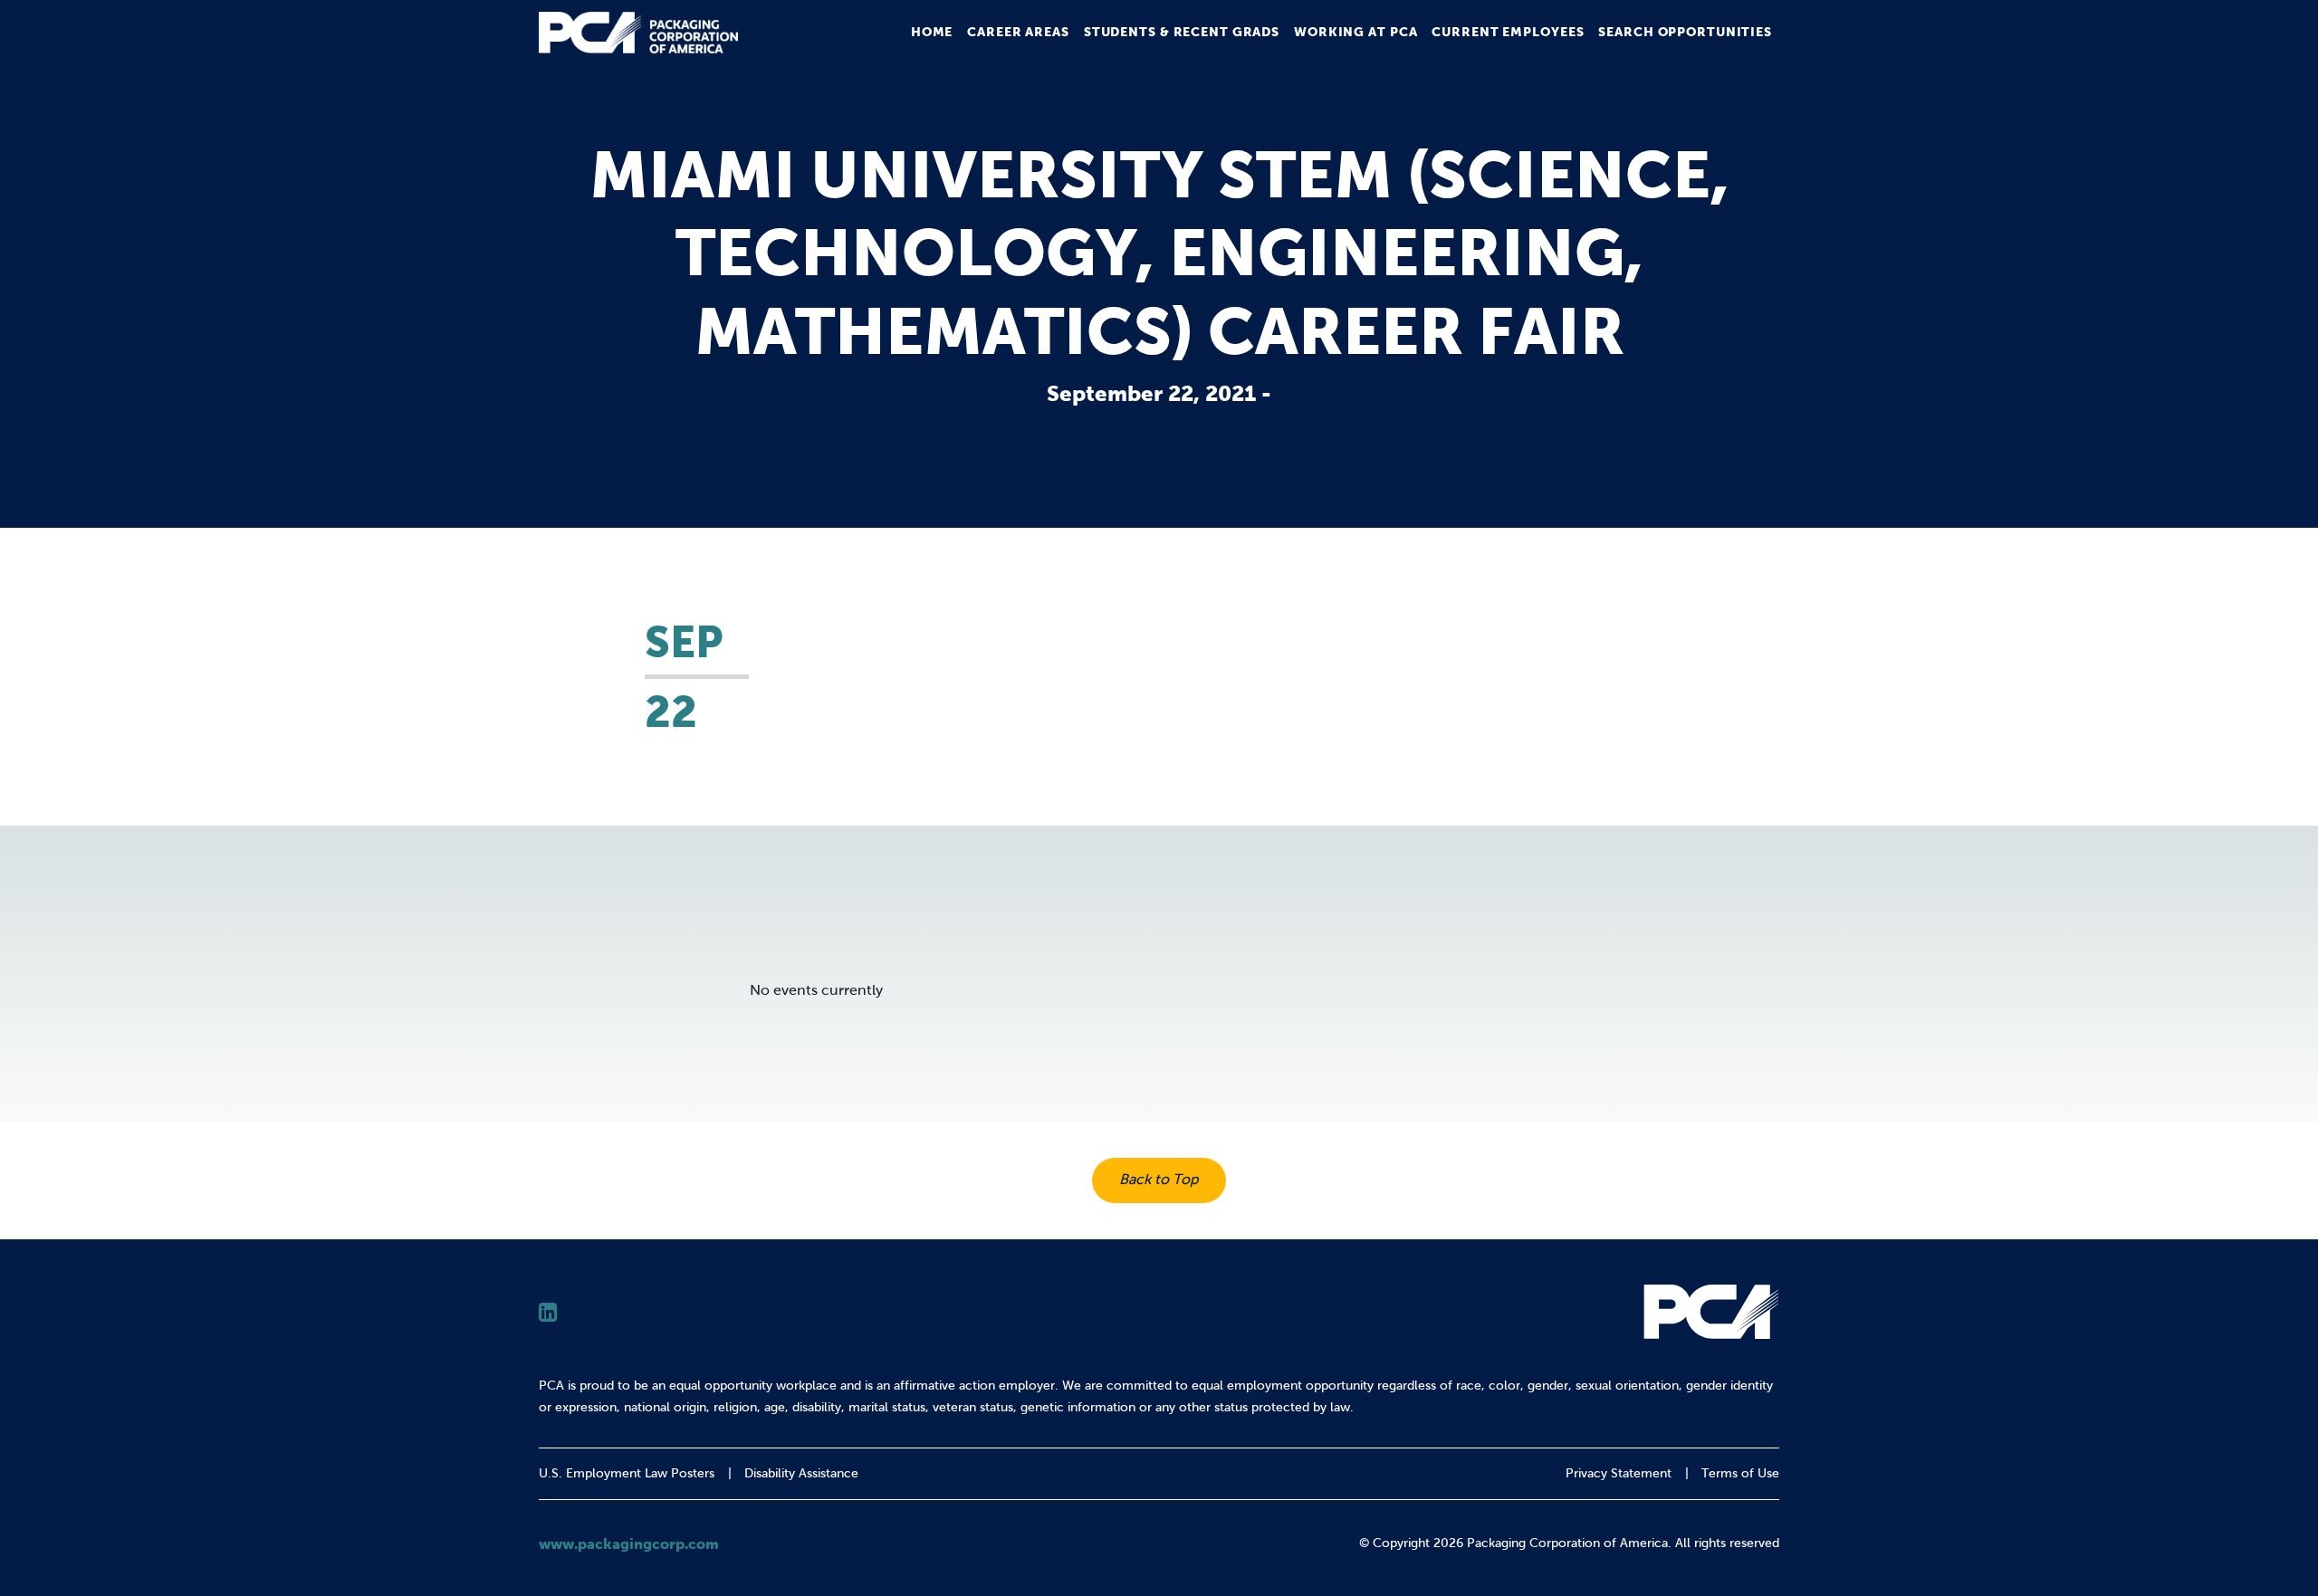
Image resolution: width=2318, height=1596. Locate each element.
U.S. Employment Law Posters (627, 1473)
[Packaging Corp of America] (638, 33)
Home (932, 32)
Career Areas (1018, 32)
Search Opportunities (1685, 32)
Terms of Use (1740, 1473)
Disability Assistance (801, 1473)
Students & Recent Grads (1182, 32)
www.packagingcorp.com (629, 1543)
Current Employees (1508, 32)
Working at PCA (1355, 32)
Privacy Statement (1619, 1473)
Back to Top (1159, 1179)
